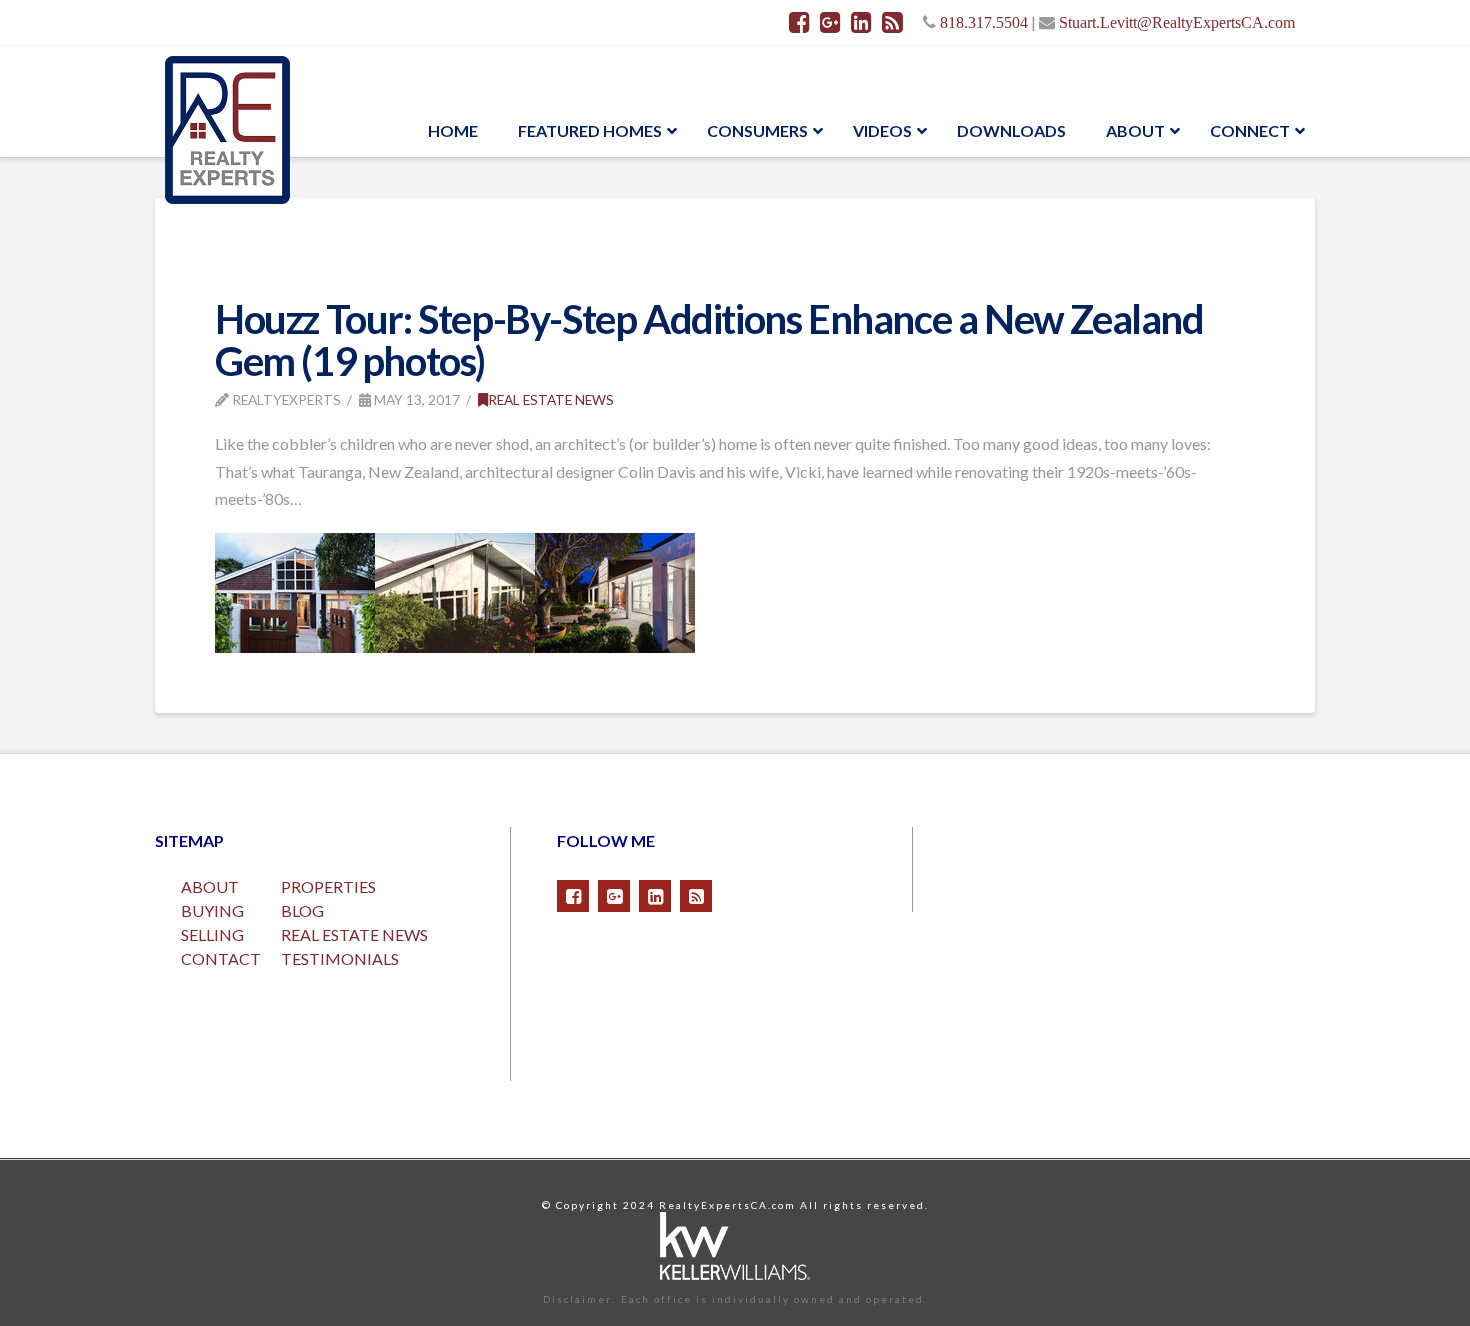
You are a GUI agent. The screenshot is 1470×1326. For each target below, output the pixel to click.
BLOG (302, 910)
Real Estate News (551, 399)
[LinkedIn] (861, 22)
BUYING (212, 910)
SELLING (212, 934)
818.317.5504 (984, 22)
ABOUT (210, 886)
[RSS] (892, 22)
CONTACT (221, 958)
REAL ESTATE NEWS (354, 934)
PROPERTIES (328, 886)
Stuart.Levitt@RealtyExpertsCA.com (1177, 22)
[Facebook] (799, 22)
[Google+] (830, 22)
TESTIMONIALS (340, 958)
